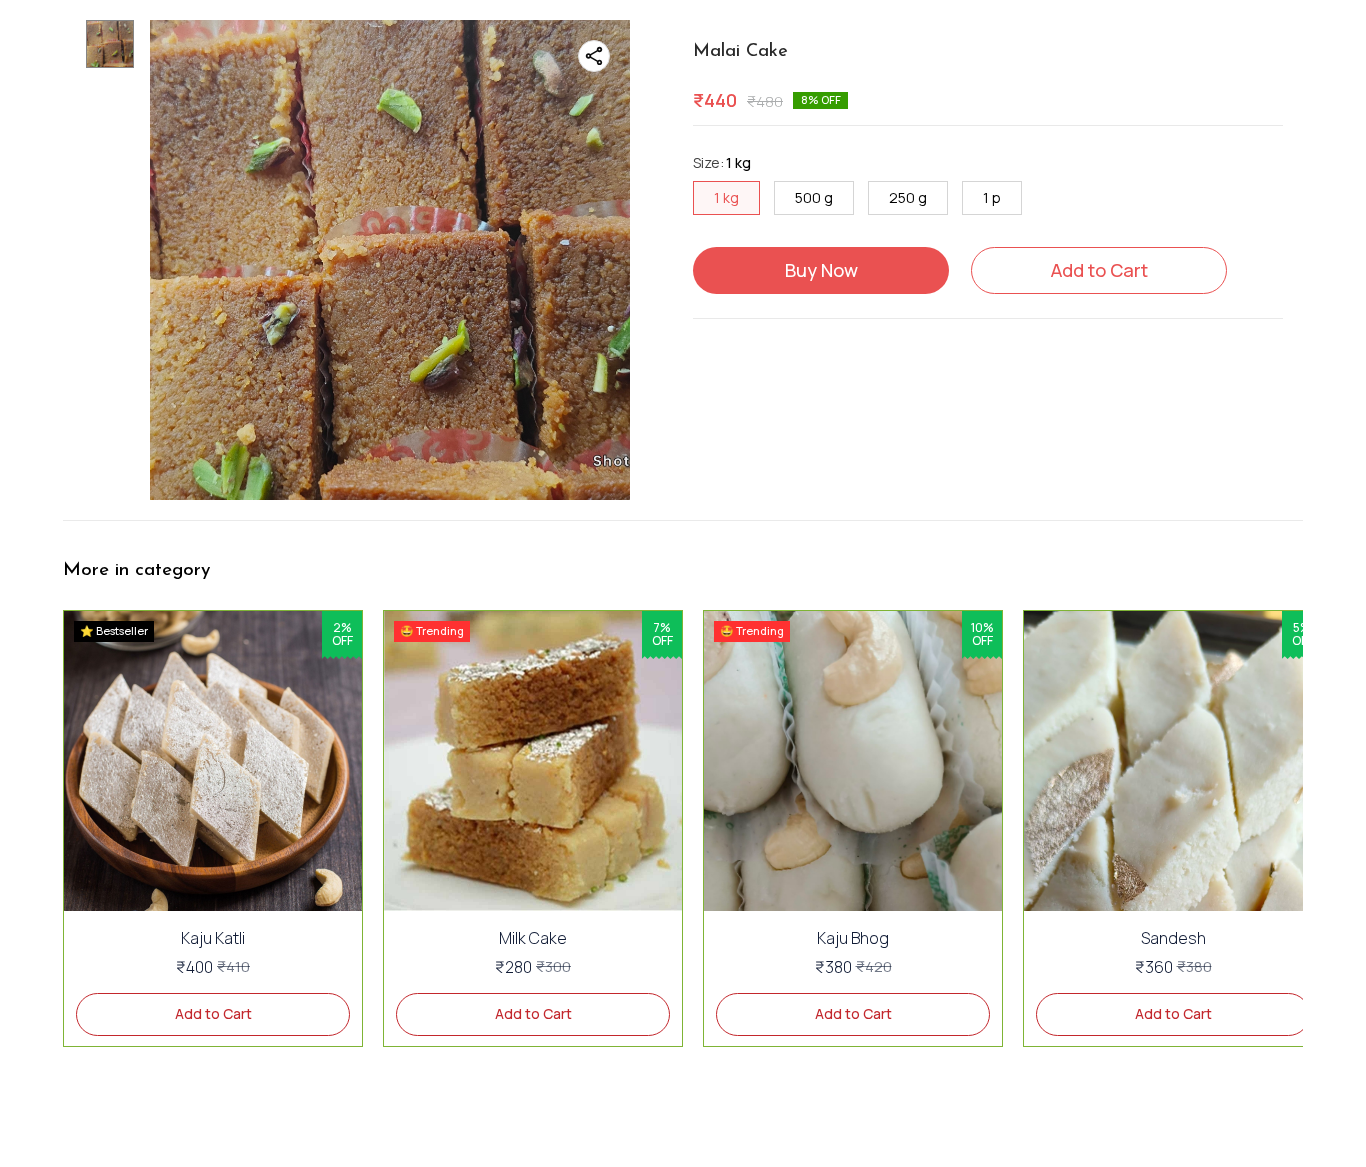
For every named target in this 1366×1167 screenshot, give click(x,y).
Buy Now (821, 270)
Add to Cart (1099, 270)
